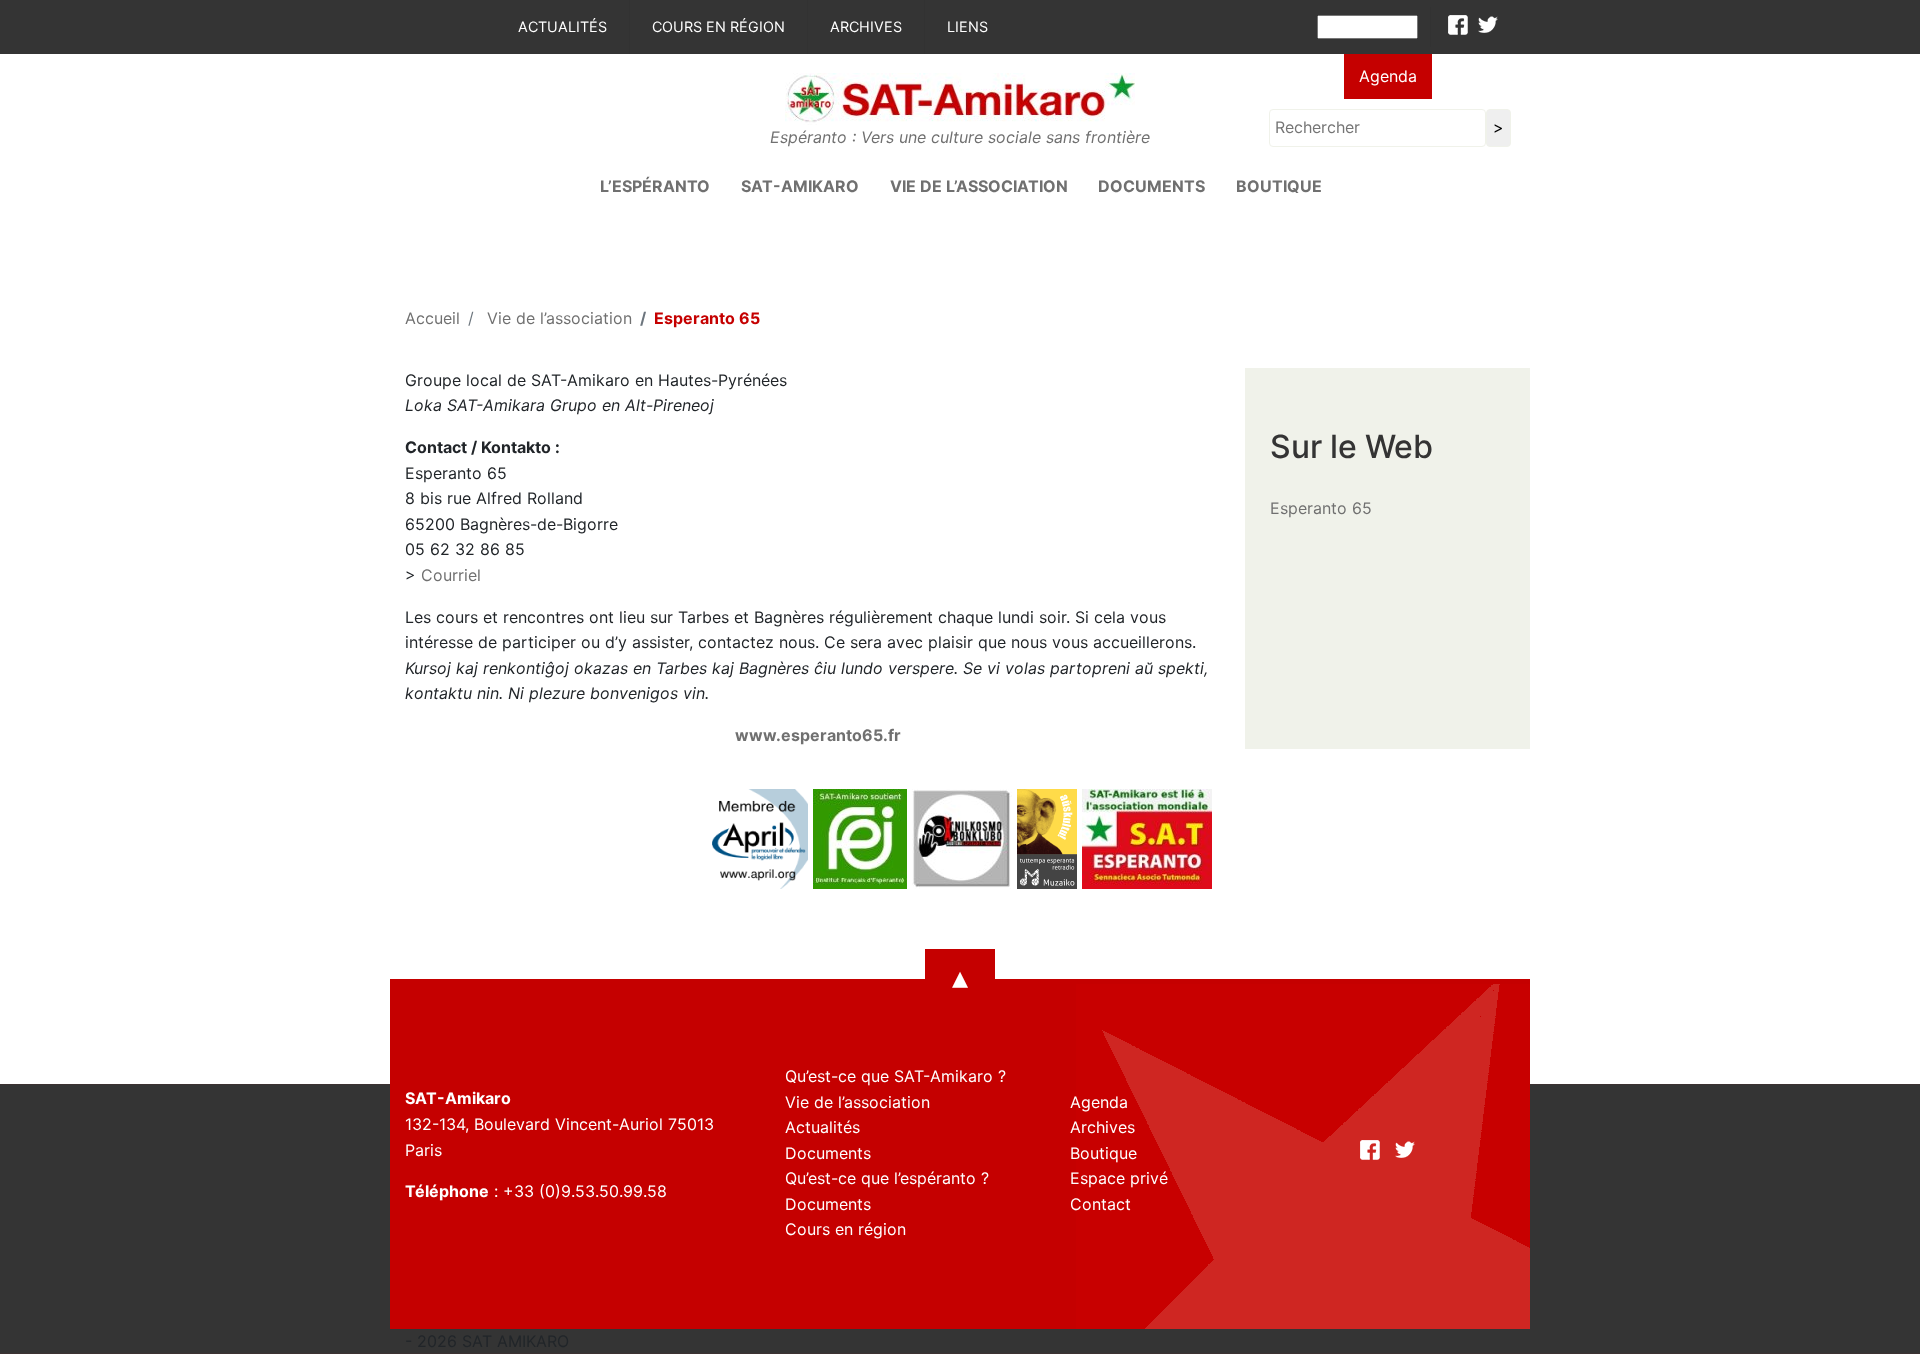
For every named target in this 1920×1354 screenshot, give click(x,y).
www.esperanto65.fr (818, 735)
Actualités (562, 26)
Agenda (1388, 76)
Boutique (1279, 186)
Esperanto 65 (1321, 508)
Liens (967, 26)
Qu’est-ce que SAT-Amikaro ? (895, 1076)
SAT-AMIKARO (800, 186)
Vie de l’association (979, 186)
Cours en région (718, 26)
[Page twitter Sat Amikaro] (1488, 25)
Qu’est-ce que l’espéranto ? (887, 1178)
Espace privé (1119, 1178)
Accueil (432, 318)
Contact (1100, 1204)
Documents (1151, 186)
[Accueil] (960, 97)
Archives (866, 26)
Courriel (451, 575)
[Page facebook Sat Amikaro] (1458, 25)
